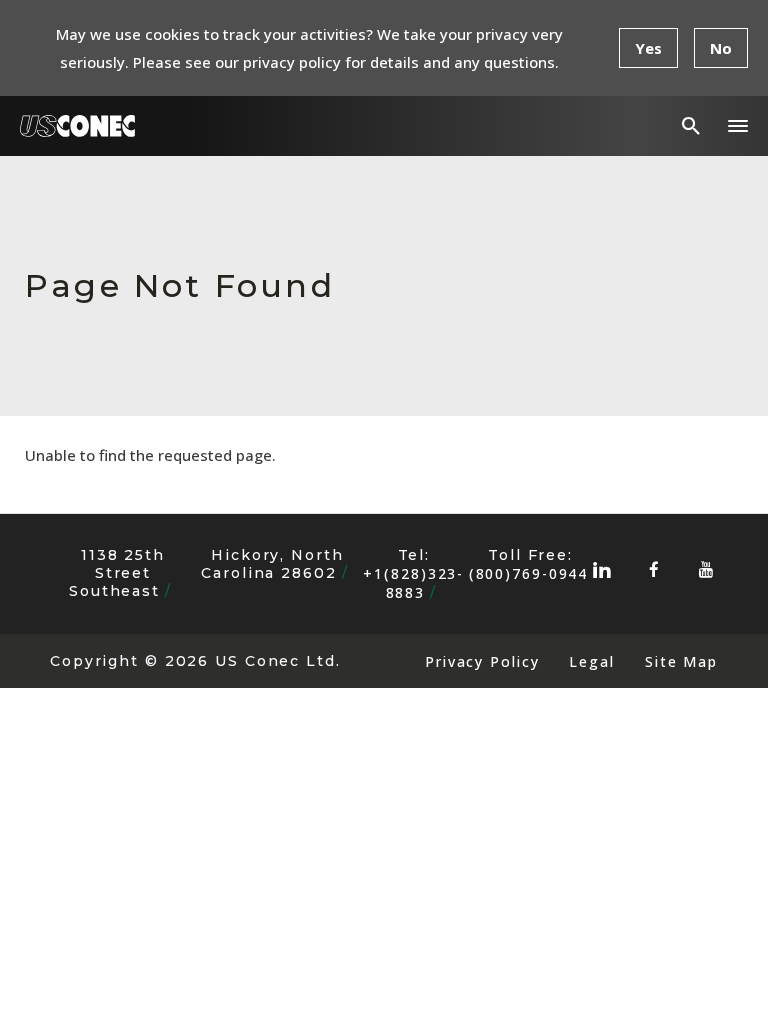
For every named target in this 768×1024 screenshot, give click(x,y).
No (721, 48)
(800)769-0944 (529, 573)
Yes (648, 48)
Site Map (681, 661)
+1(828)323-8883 (413, 583)
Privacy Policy (482, 661)
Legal (591, 661)
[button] (738, 126)
